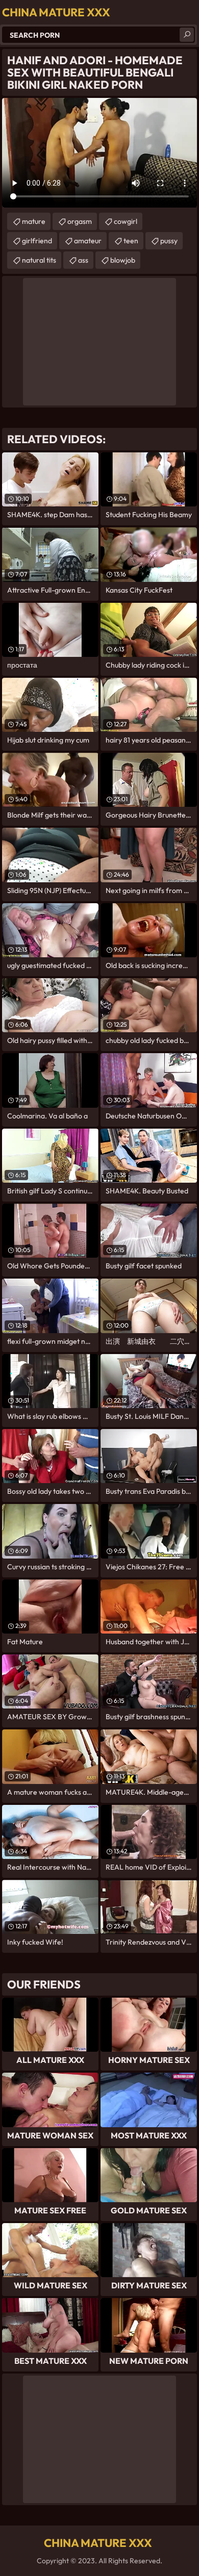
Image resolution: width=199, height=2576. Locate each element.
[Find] (187, 35)
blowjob (123, 260)
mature (34, 221)
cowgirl (126, 221)
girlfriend (37, 241)
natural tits (39, 260)
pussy (169, 241)
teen (131, 241)
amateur (88, 241)
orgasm (80, 221)
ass (83, 260)
